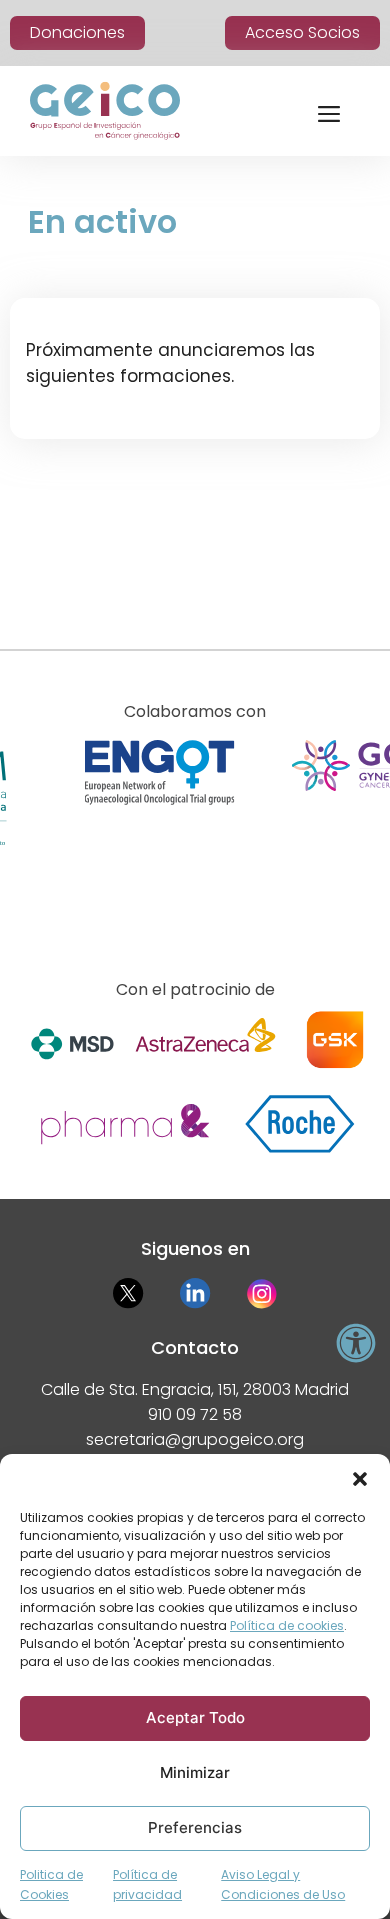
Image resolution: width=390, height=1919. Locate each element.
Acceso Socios (302, 32)
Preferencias (195, 1827)
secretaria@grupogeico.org (195, 1439)
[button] (360, 1479)
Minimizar (195, 1772)
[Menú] (329, 111)
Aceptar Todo (195, 1717)
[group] (159, 826)
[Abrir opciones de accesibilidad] (356, 1343)
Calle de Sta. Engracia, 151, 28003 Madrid (195, 1389)
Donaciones (77, 32)
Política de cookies (287, 1625)
